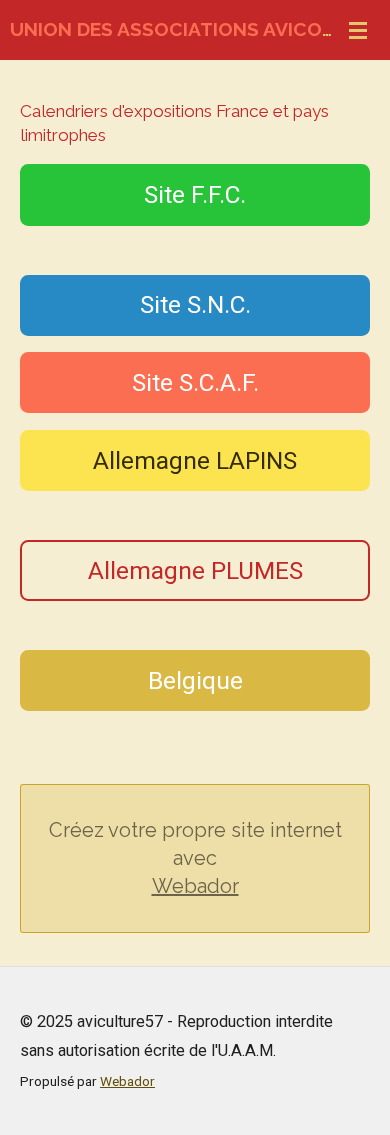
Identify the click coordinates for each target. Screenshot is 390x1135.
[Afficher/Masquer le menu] (358, 30)
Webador (195, 886)
